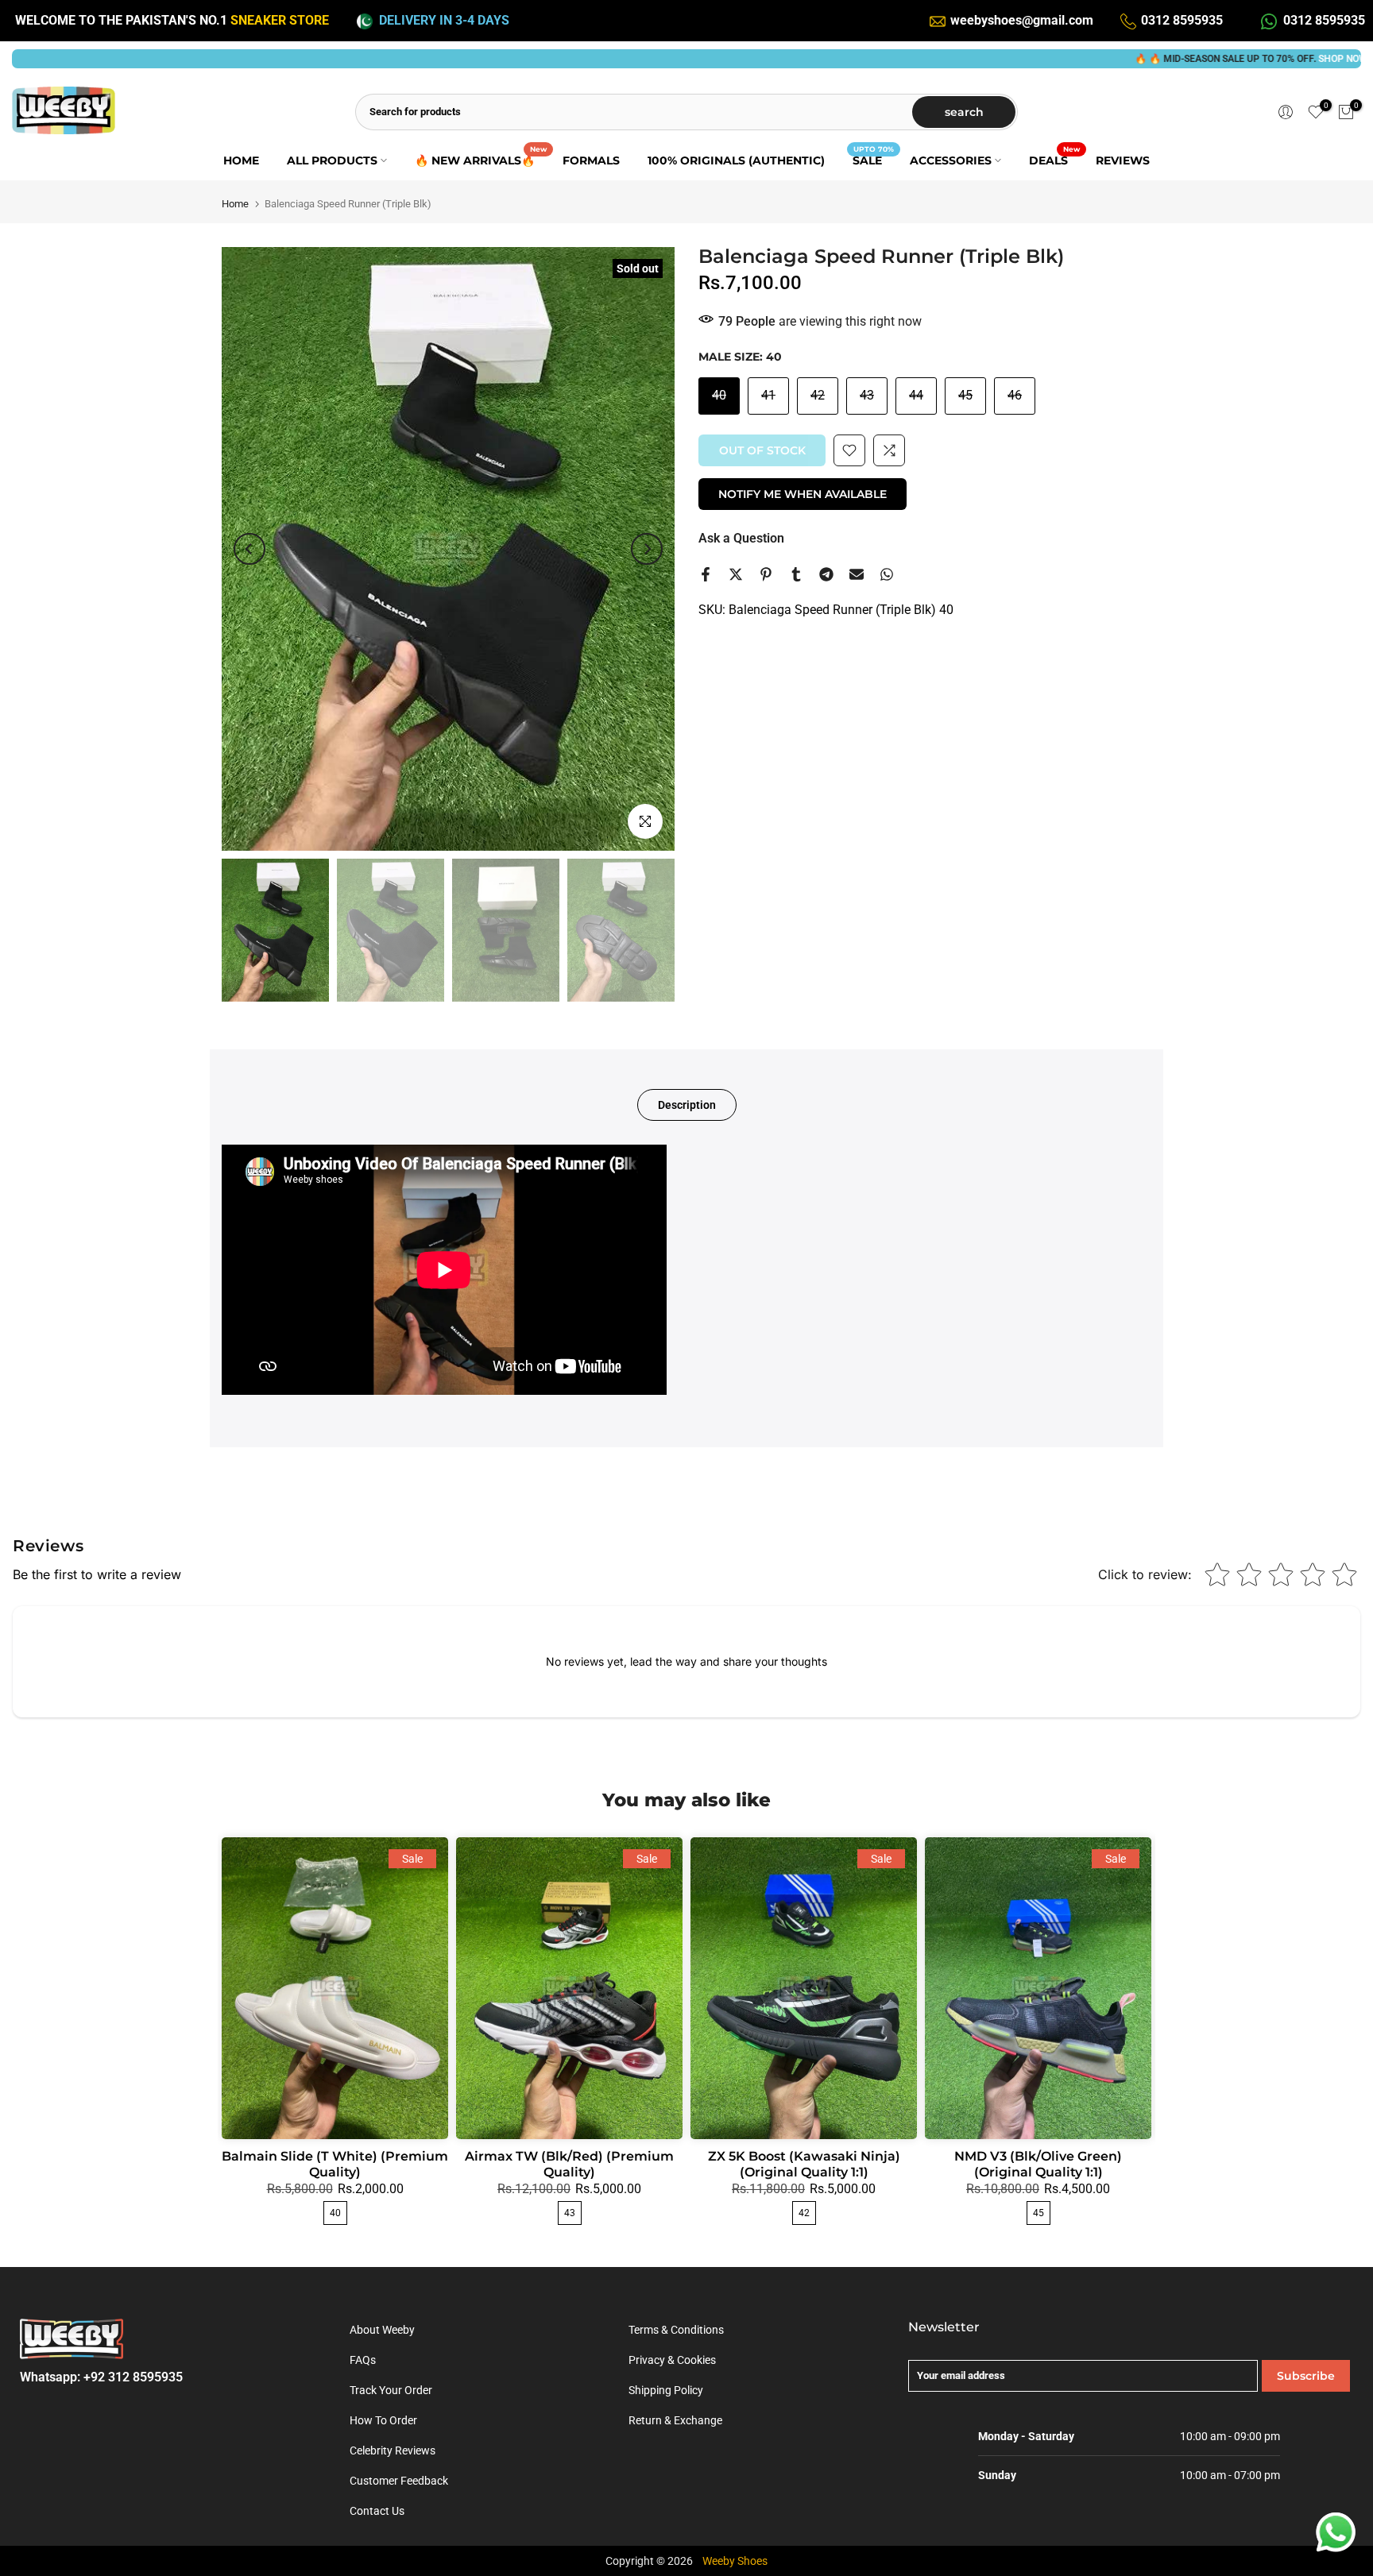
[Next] (647, 549)
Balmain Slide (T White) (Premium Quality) (335, 2164)
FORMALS (591, 160)
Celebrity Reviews (393, 2450)
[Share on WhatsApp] (887, 574)
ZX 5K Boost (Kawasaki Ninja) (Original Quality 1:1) (804, 2164)
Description (687, 1105)
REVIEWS (1123, 160)
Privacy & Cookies (672, 2360)
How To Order (383, 2420)
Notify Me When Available (803, 494)
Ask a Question (741, 538)
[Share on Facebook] (706, 574)
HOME (241, 160)
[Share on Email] (857, 574)
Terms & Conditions (676, 2330)
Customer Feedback (399, 2481)
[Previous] (249, 549)
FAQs (363, 2360)
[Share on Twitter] (736, 574)
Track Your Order (391, 2390)
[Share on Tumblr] (796, 574)
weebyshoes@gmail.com (1022, 20)
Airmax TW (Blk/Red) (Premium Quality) (569, 2164)
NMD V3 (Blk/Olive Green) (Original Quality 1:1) (1038, 2164)
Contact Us (377, 2511)
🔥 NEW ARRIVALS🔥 (481, 159)
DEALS (1054, 159)
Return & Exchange (675, 2420)
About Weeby (382, 2330)
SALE (873, 159)
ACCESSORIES (951, 160)
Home (235, 204)
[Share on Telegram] (826, 574)
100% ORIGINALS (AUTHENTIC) (736, 160)
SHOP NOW (1251, 59)
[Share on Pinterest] (766, 574)
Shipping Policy (666, 2390)
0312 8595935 (1182, 20)
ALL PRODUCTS (332, 160)
